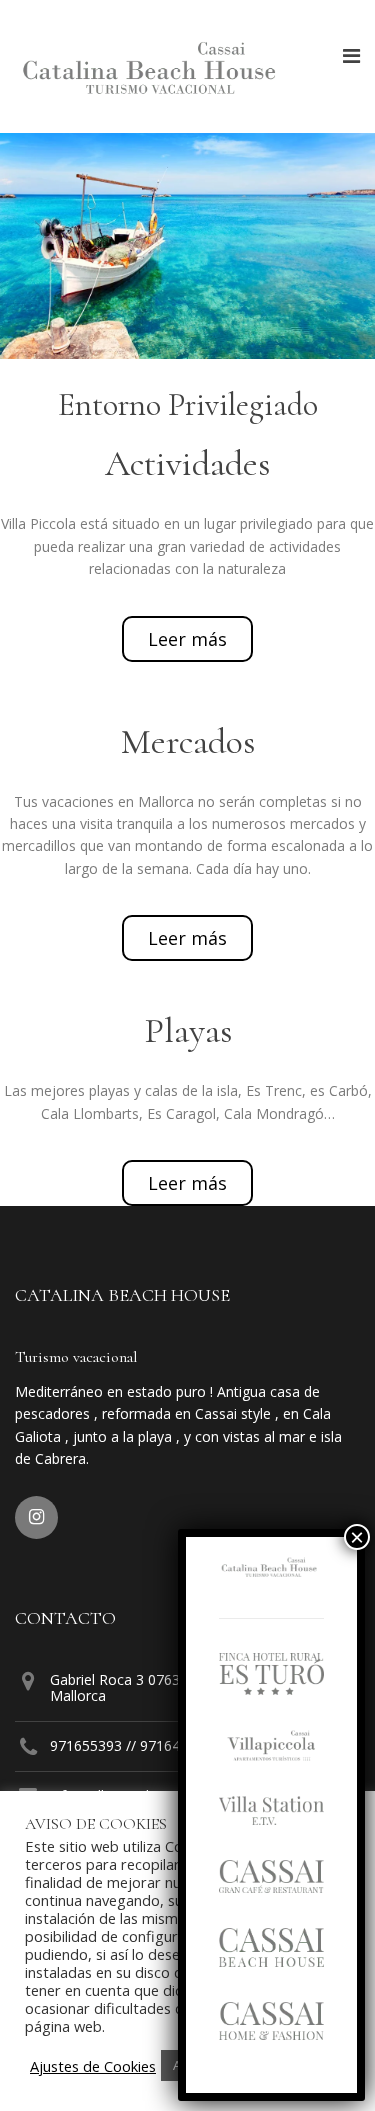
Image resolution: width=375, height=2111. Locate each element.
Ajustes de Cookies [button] (93, 2066)
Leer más (187, 639)
